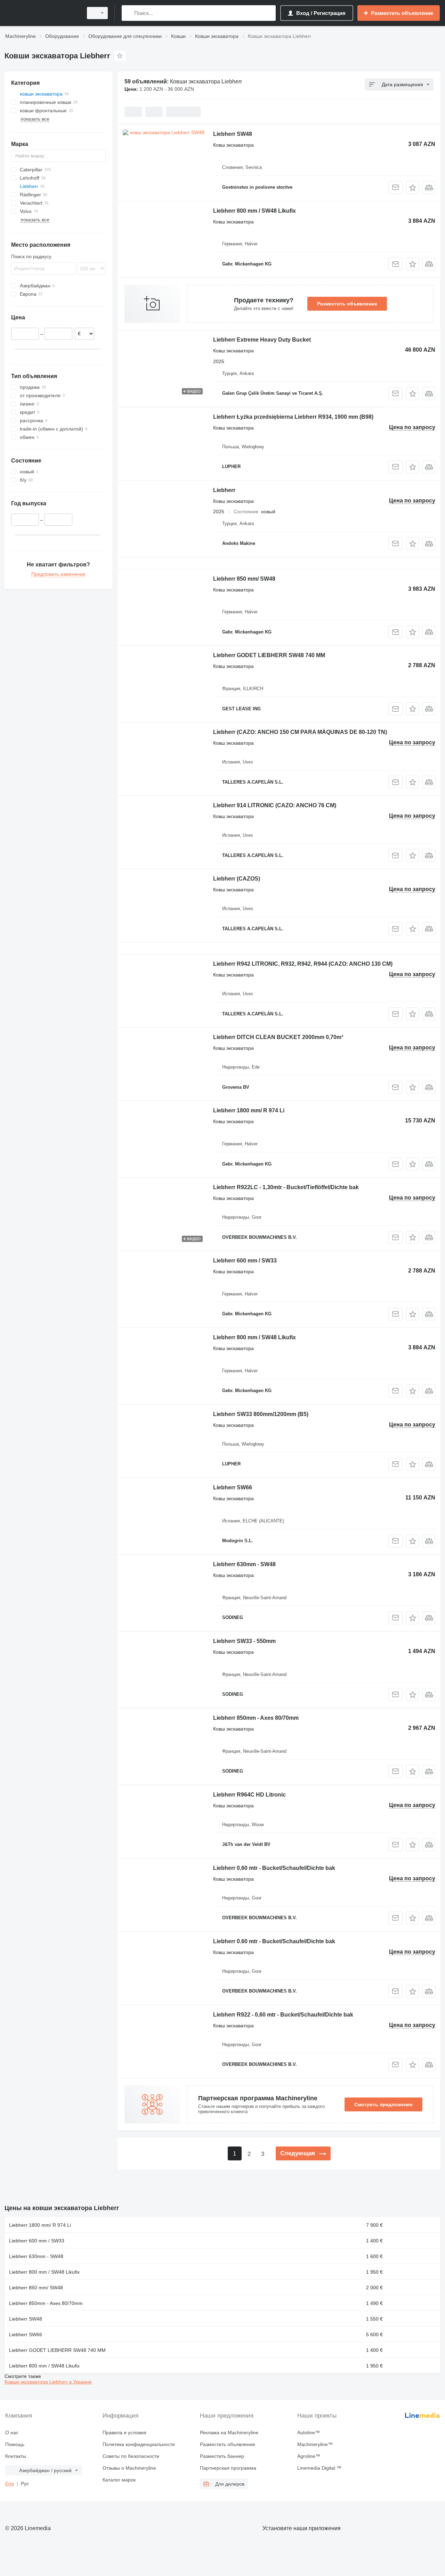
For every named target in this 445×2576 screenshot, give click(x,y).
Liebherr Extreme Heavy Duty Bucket (262, 340)
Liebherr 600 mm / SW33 (245, 1261)
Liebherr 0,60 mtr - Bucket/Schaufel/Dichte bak (274, 1868)
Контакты (16, 2456)
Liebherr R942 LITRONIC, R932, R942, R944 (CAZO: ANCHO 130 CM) (303, 964)
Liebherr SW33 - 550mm (244, 1641)
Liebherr (224, 490)
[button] (412, 187)
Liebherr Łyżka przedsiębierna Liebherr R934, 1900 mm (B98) (293, 417)
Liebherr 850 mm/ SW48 (244, 579)
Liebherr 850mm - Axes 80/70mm (256, 1718)
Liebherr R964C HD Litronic (249, 1795)
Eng (10, 2484)
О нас (12, 2432)
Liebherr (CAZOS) (237, 879)
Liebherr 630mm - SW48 (244, 1564)
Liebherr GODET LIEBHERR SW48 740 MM (269, 655)
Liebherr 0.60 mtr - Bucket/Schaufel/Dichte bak (274, 1941)
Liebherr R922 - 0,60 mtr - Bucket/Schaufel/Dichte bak (283, 2015)
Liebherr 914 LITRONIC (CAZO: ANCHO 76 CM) (275, 805)
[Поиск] (128, 13)
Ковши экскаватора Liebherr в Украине (48, 2382)
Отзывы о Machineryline (129, 2468)
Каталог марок (119, 2480)
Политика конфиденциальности (139, 2444)
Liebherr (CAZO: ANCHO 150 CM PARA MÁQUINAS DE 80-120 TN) (300, 732)
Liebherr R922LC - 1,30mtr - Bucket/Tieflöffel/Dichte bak (286, 1187)
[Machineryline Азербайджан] (42, 13)
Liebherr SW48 (233, 134)
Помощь (15, 2444)
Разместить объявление (347, 304)
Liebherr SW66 (233, 1487)
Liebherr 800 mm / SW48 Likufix (254, 211)
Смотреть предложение (383, 2104)
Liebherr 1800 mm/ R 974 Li (249, 1110)
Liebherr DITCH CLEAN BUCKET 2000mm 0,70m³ (278, 1037)
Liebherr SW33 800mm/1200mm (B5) (261, 1414)
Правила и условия (124, 2432)
